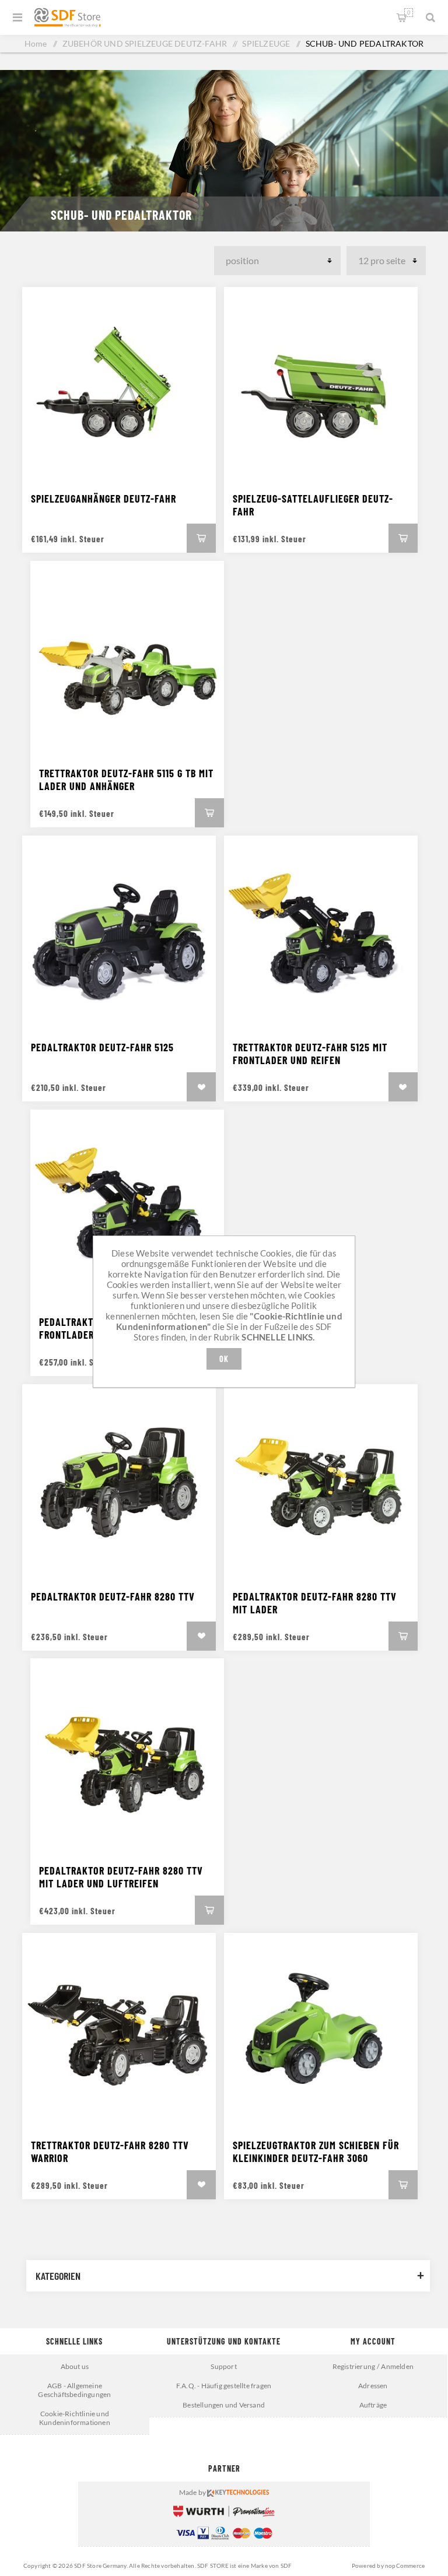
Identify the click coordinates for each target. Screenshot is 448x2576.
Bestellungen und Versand (224, 2405)
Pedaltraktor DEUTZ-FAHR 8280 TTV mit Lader (315, 1603)
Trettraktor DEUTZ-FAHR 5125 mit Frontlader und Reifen (310, 1054)
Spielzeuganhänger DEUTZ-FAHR (104, 499)
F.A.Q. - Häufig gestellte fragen (224, 2386)
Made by (193, 2492)
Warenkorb (409, 13)
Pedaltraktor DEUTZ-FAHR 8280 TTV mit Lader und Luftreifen (121, 1877)
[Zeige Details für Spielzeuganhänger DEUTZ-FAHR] (119, 384)
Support (223, 2366)
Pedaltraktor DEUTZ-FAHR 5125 (102, 1047)
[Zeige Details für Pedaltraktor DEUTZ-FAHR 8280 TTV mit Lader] (321, 1481)
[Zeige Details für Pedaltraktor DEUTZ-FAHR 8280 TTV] (119, 1481)
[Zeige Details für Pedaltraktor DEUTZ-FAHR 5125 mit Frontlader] (127, 1206)
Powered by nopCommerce (388, 2566)
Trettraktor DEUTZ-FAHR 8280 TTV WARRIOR (110, 2152)
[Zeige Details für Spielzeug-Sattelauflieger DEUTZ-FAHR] (321, 384)
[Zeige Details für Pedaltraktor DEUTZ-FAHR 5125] (119, 932)
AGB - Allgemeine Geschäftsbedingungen (74, 2390)
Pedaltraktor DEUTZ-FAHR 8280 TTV (113, 1596)
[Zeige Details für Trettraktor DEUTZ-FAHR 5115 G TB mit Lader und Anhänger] (127, 658)
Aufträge (373, 2405)
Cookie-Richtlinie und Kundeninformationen (75, 2418)
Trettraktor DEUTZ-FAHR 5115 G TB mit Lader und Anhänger (126, 780)
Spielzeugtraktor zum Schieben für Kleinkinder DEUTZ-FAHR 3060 (316, 2152)
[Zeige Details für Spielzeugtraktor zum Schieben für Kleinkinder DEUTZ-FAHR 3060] (321, 2030)
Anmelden (397, 2366)
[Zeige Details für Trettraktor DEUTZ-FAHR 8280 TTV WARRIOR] (119, 2030)
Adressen (373, 2386)
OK (224, 1359)
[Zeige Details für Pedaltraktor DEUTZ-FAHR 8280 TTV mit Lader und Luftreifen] (127, 1755)
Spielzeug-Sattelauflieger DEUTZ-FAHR (313, 505)
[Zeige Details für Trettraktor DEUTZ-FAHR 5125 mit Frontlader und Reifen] (321, 932)
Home (36, 43)
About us (75, 2366)
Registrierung (354, 2366)
